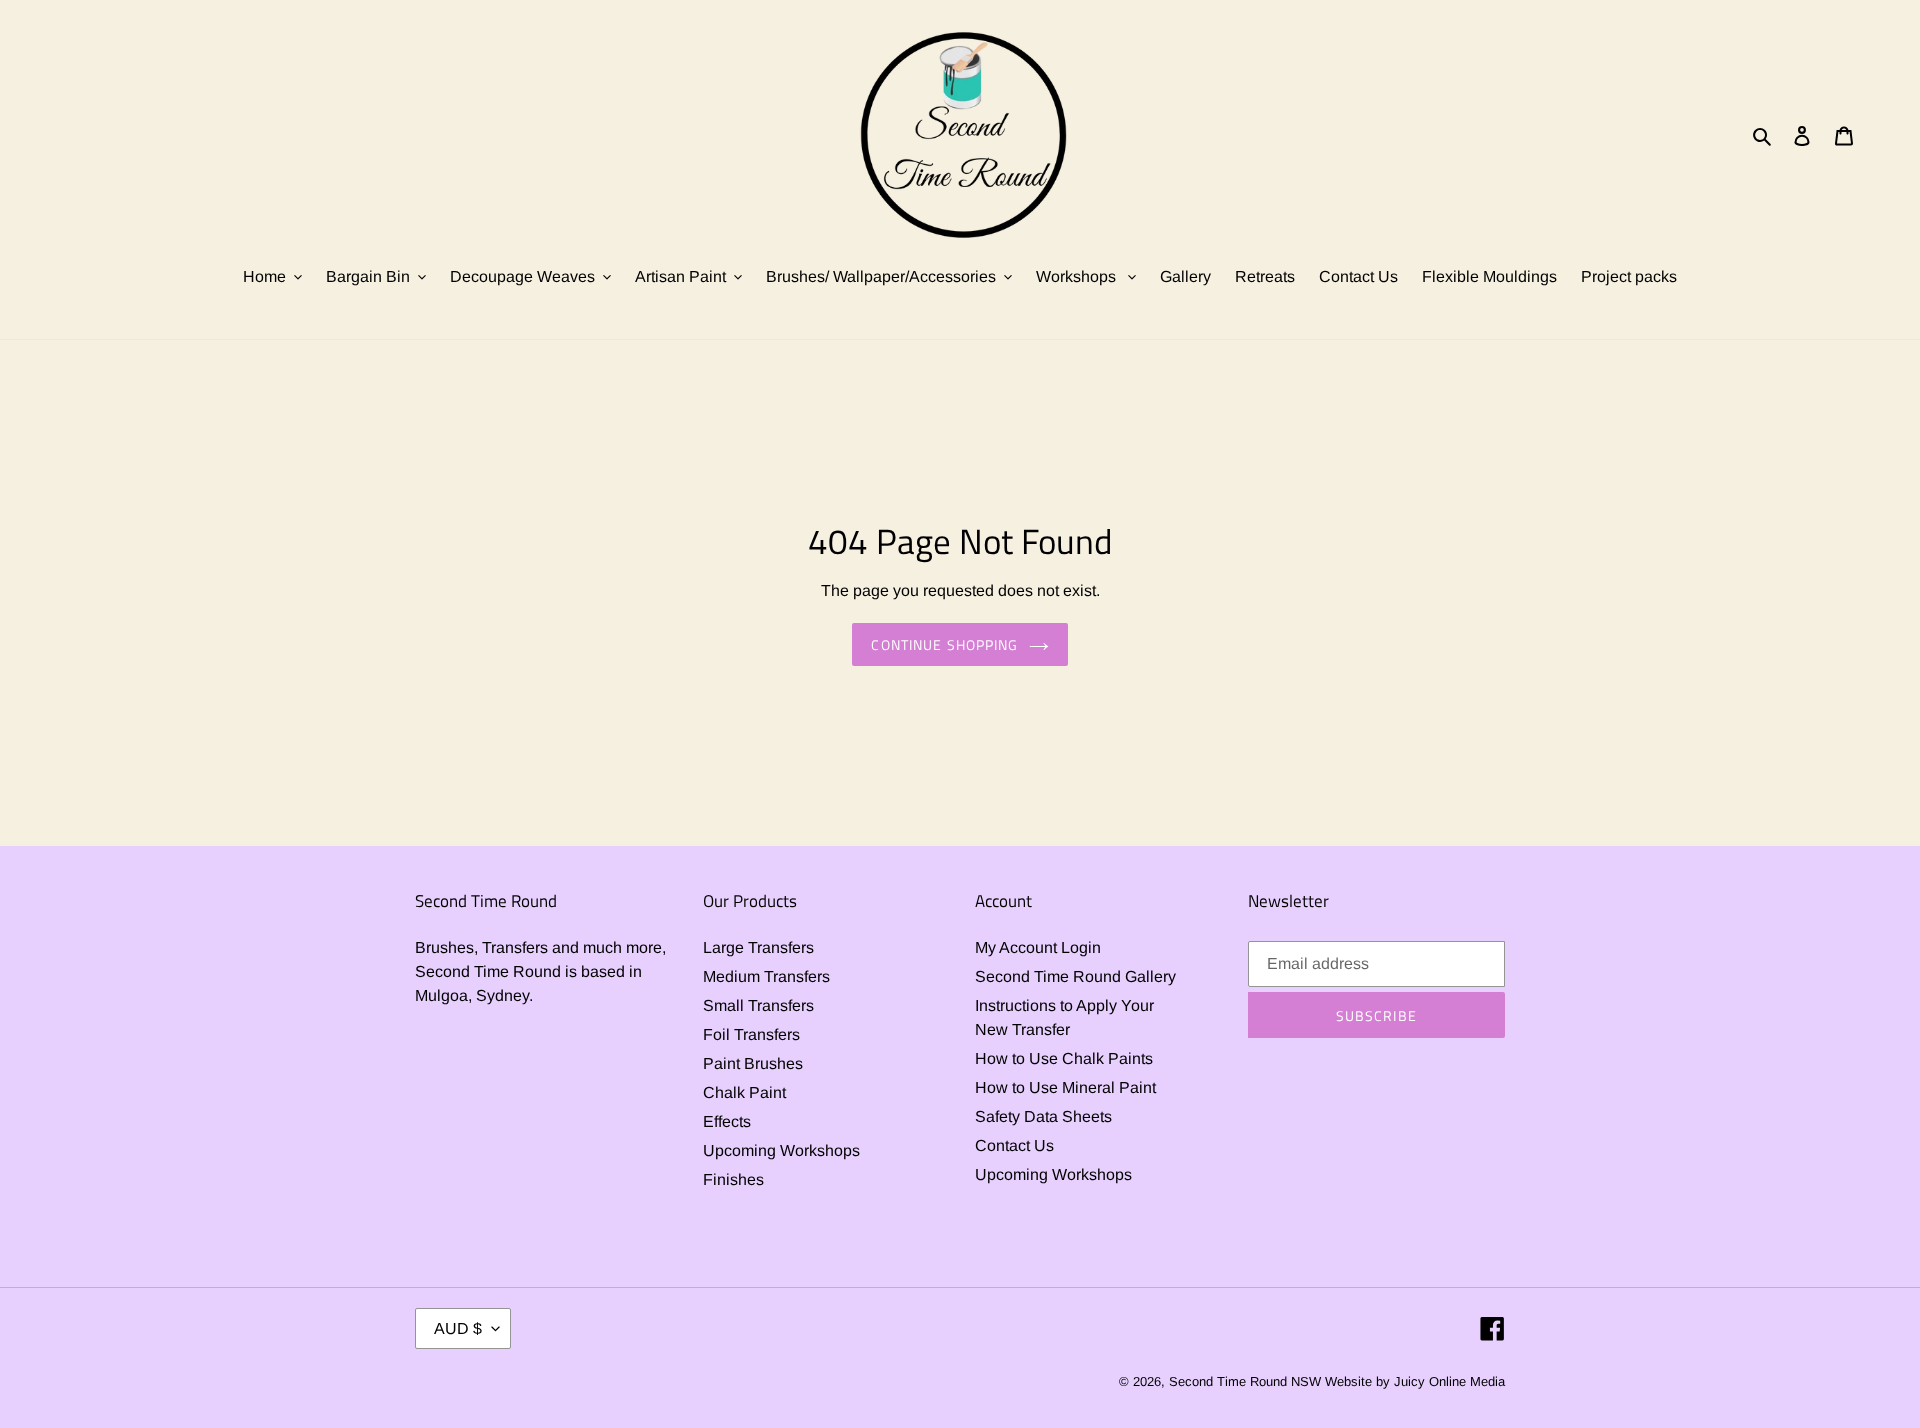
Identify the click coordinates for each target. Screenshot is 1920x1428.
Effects (727, 1121)
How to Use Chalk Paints (1064, 1058)
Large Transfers (758, 947)
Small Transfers (758, 1005)
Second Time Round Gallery (1075, 976)
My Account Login (1038, 947)
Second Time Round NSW (1245, 1381)
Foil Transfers (751, 1034)
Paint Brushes (753, 1063)
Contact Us (1014, 1145)
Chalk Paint (744, 1092)
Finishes (733, 1179)
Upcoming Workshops (781, 1150)
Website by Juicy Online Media (1415, 1381)
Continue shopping (944, 644)
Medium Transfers (766, 976)
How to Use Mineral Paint (1065, 1087)
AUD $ (458, 1328)
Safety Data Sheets (1043, 1116)
